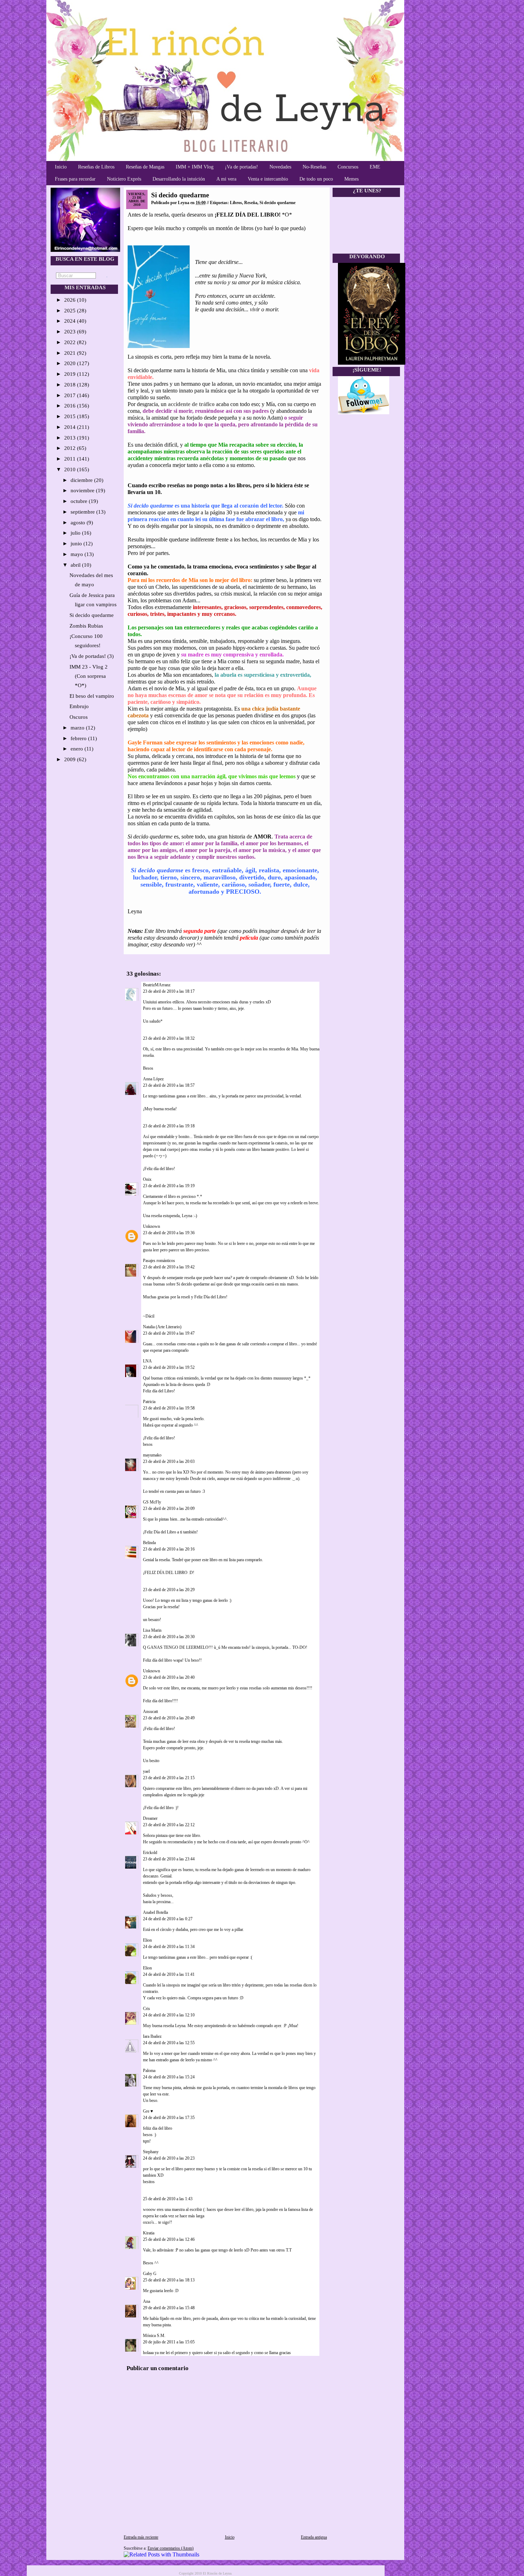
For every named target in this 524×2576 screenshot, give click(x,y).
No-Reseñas (314, 167)
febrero (79, 738)
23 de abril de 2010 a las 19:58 (169, 1408)
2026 (71, 300)
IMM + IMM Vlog (195, 167)
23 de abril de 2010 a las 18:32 (169, 1038)
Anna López (153, 1079)
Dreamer (150, 1818)
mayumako (152, 1455)
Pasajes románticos (159, 1261)
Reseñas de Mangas (145, 167)
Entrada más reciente (141, 2537)
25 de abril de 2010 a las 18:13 (169, 2280)
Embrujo (79, 706)
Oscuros (79, 717)
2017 (71, 395)
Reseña (251, 203)
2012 (71, 448)
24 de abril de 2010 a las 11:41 (169, 1974)
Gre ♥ (148, 2111)
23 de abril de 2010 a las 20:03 (169, 1461)
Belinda (149, 1543)
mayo (78, 554)
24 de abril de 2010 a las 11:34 (169, 1947)
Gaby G (150, 2274)
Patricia (149, 1402)
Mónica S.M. (154, 2336)
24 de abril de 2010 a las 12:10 (169, 2015)
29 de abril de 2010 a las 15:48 (169, 2308)
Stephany (151, 2152)
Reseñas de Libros (96, 167)
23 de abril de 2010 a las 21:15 (169, 1778)
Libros (236, 203)
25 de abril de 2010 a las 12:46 (169, 2239)
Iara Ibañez (152, 2036)
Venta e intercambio (268, 179)
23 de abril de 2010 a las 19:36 (169, 1233)
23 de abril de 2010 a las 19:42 (169, 1267)
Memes (351, 179)
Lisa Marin (152, 1630)
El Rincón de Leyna (217, 2573)
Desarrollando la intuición (179, 179)
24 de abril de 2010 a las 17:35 (169, 2118)
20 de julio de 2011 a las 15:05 (169, 2342)
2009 (71, 759)
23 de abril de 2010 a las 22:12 (169, 1825)
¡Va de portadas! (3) (92, 656)
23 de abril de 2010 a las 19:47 (169, 1333)
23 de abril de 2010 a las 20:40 (169, 1677)
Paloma (149, 2071)
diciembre (82, 480)
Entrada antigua (314, 2537)
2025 (71, 311)
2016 (71, 406)
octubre (80, 501)
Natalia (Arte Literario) (162, 1327)
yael (146, 1771)
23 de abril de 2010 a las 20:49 (169, 1718)
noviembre (83, 490)
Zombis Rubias (86, 626)
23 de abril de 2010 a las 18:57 (169, 1085)
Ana (147, 2301)
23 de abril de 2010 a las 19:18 (169, 1126)
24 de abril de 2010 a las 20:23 (169, 2158)
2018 (71, 385)
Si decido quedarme (92, 615)
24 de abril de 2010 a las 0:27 (168, 1919)
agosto (79, 523)
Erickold (150, 1853)
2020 (71, 363)
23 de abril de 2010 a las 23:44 (169, 1859)
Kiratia (149, 2233)
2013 (71, 438)
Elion (147, 1940)
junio (77, 544)
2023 (71, 332)
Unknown (151, 1226)
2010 (71, 469)
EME (375, 167)
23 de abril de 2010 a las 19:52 (169, 1367)
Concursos (348, 167)
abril (76, 565)
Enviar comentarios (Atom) (171, 2548)
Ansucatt (150, 1712)
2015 (71, 416)
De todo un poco (316, 179)
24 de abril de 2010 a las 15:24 (169, 2077)
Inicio (61, 167)
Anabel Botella (155, 1912)
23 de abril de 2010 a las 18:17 (169, 991)
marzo (78, 728)
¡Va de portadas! (242, 167)
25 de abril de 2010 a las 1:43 (168, 2199)
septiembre (83, 512)
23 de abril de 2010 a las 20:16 (169, 1549)
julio (76, 533)
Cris (147, 2009)
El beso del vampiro (92, 696)
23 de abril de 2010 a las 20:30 (169, 1637)
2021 (71, 353)
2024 (71, 321)
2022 (71, 342)
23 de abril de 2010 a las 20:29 (169, 1590)
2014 (71, 427)
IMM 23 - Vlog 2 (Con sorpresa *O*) (89, 676)
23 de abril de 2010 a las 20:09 (169, 1508)
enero (78, 749)
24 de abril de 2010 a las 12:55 (169, 2043)
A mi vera (226, 179)
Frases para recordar (75, 179)
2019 (71, 374)
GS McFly (152, 1502)
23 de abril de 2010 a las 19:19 (169, 1186)
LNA (147, 1361)
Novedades (280, 167)
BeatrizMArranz (157, 985)
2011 (71, 459)
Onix (147, 1179)
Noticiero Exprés (124, 179)
